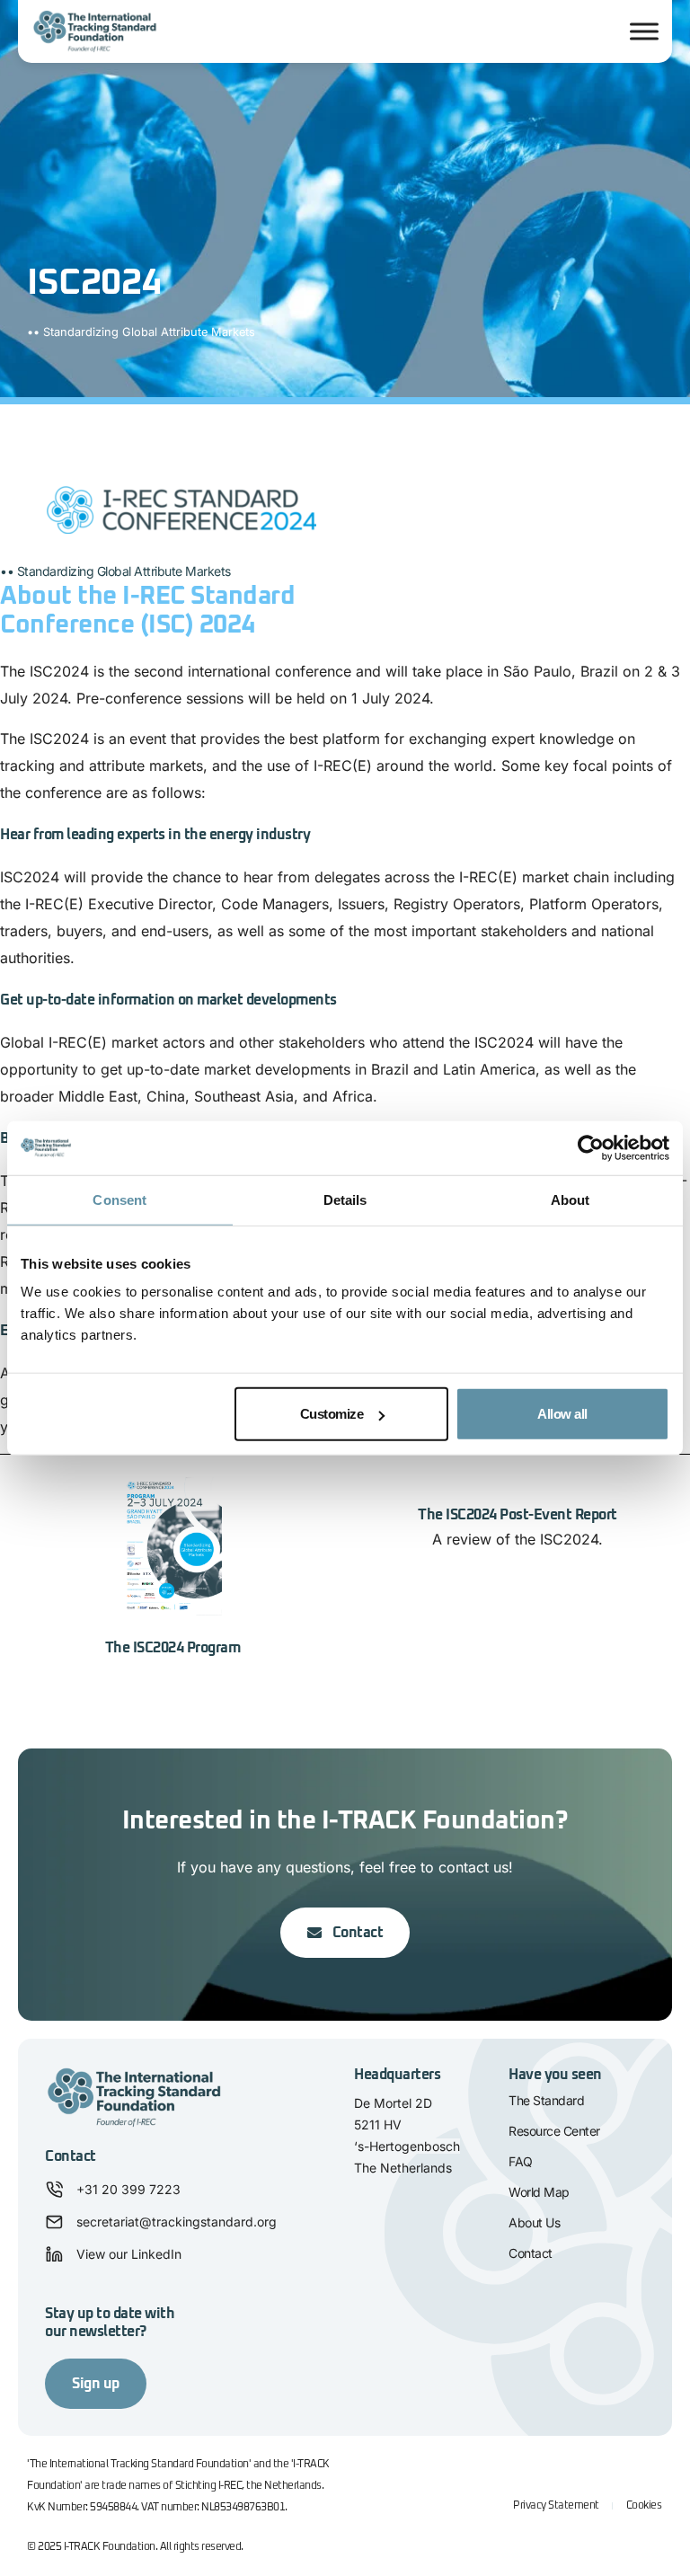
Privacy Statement (556, 2506)
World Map (539, 2192)
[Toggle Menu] (644, 31)
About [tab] (571, 1199)
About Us (534, 2222)
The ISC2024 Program (173, 1648)
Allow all (562, 1414)
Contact (531, 2253)
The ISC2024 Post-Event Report (517, 1515)
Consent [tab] (119, 1199)
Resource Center (554, 2131)
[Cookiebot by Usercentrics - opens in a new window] (591, 1147)
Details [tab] (345, 1199)
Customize (332, 1414)
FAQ (521, 2161)
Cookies (644, 2506)
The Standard (546, 2100)
